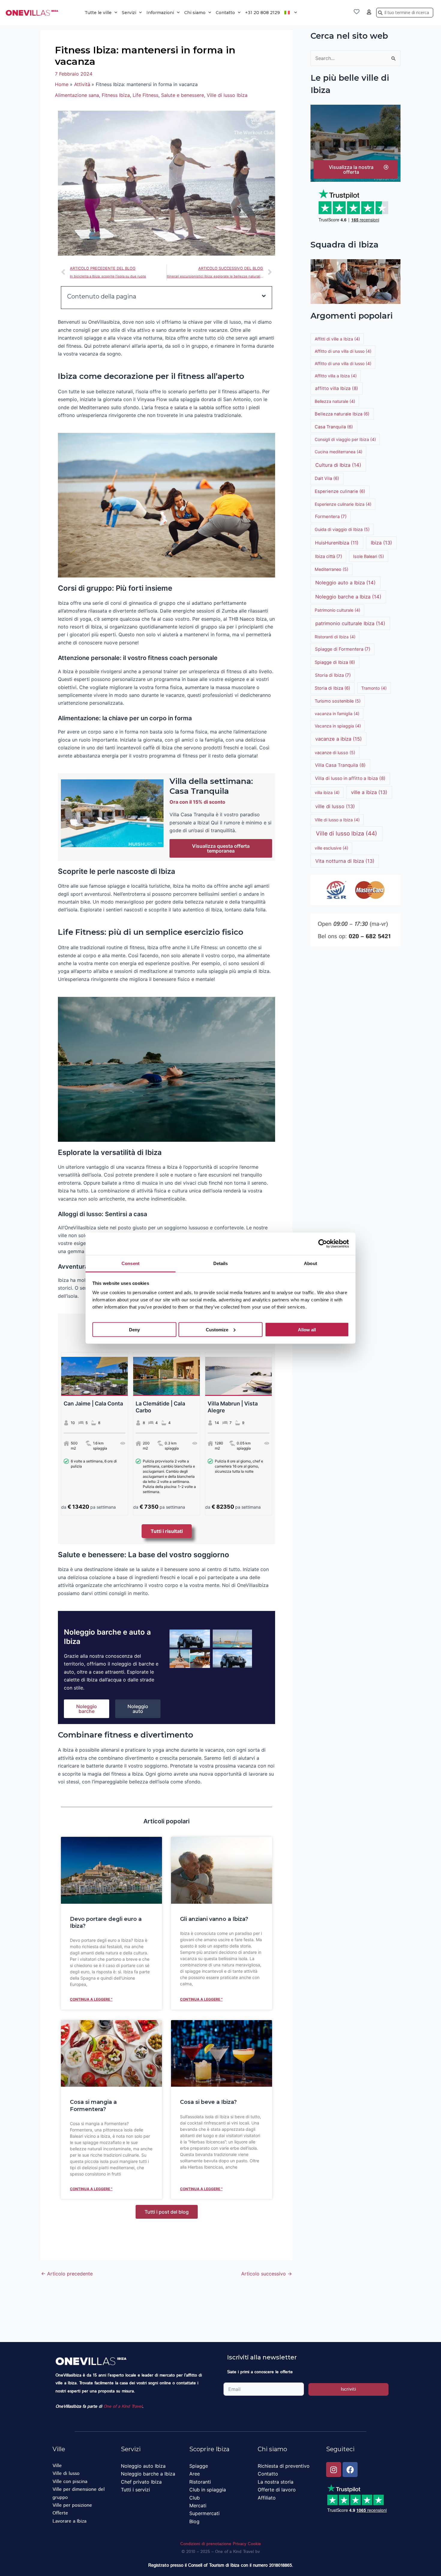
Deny (134, 1329)
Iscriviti (348, 2389)
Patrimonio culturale (337, 610)
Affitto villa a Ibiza (336, 376)
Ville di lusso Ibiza (227, 95)
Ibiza (381, 543)
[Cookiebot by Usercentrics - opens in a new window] (323, 1244)
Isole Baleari (369, 556)
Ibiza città (328, 556)
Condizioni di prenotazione (206, 2544)
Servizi (129, 13)
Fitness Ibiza (116, 95)
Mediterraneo (331, 569)
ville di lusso (335, 806)
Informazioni (160, 13)
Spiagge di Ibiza (335, 662)
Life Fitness (145, 95)
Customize (217, 1329)
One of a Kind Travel (123, 2407)
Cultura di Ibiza (338, 465)
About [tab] (310, 1263)
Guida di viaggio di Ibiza (342, 529)
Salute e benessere (183, 95)
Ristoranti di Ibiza (335, 637)
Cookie (254, 2544)
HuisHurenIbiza (337, 543)
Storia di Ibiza (333, 675)
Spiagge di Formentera (343, 649)
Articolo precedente (67, 2274)
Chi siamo (195, 13)
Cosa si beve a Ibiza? (208, 2102)
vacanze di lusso (335, 753)
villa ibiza (327, 792)
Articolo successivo (267, 2274)
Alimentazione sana (77, 95)
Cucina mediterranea (339, 452)
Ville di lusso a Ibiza (337, 820)
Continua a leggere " (91, 1999)
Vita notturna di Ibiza (345, 861)
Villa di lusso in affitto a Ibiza (350, 778)
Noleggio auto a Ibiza (345, 583)
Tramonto (374, 688)
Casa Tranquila (334, 427)
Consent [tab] (130, 1263)
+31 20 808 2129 (262, 13)
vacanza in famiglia (337, 714)
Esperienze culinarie (340, 491)
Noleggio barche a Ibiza (348, 597)
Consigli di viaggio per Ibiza (345, 439)
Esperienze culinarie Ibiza (343, 504)
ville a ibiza (369, 792)
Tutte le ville (98, 13)
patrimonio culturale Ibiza (350, 623)
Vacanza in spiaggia (338, 726)
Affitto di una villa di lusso (343, 351)
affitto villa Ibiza (337, 388)
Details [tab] (221, 1263)
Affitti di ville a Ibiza (337, 339)
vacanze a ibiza (339, 739)
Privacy (240, 2544)
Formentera (331, 516)
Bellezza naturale (335, 401)
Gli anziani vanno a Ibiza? (214, 1919)
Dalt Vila (327, 478)
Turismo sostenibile (338, 701)
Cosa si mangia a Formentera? (93, 2105)
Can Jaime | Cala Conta (93, 1403)
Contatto (225, 13)
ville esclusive (331, 848)
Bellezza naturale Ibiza (342, 414)
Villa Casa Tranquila (340, 765)
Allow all (307, 1329)
